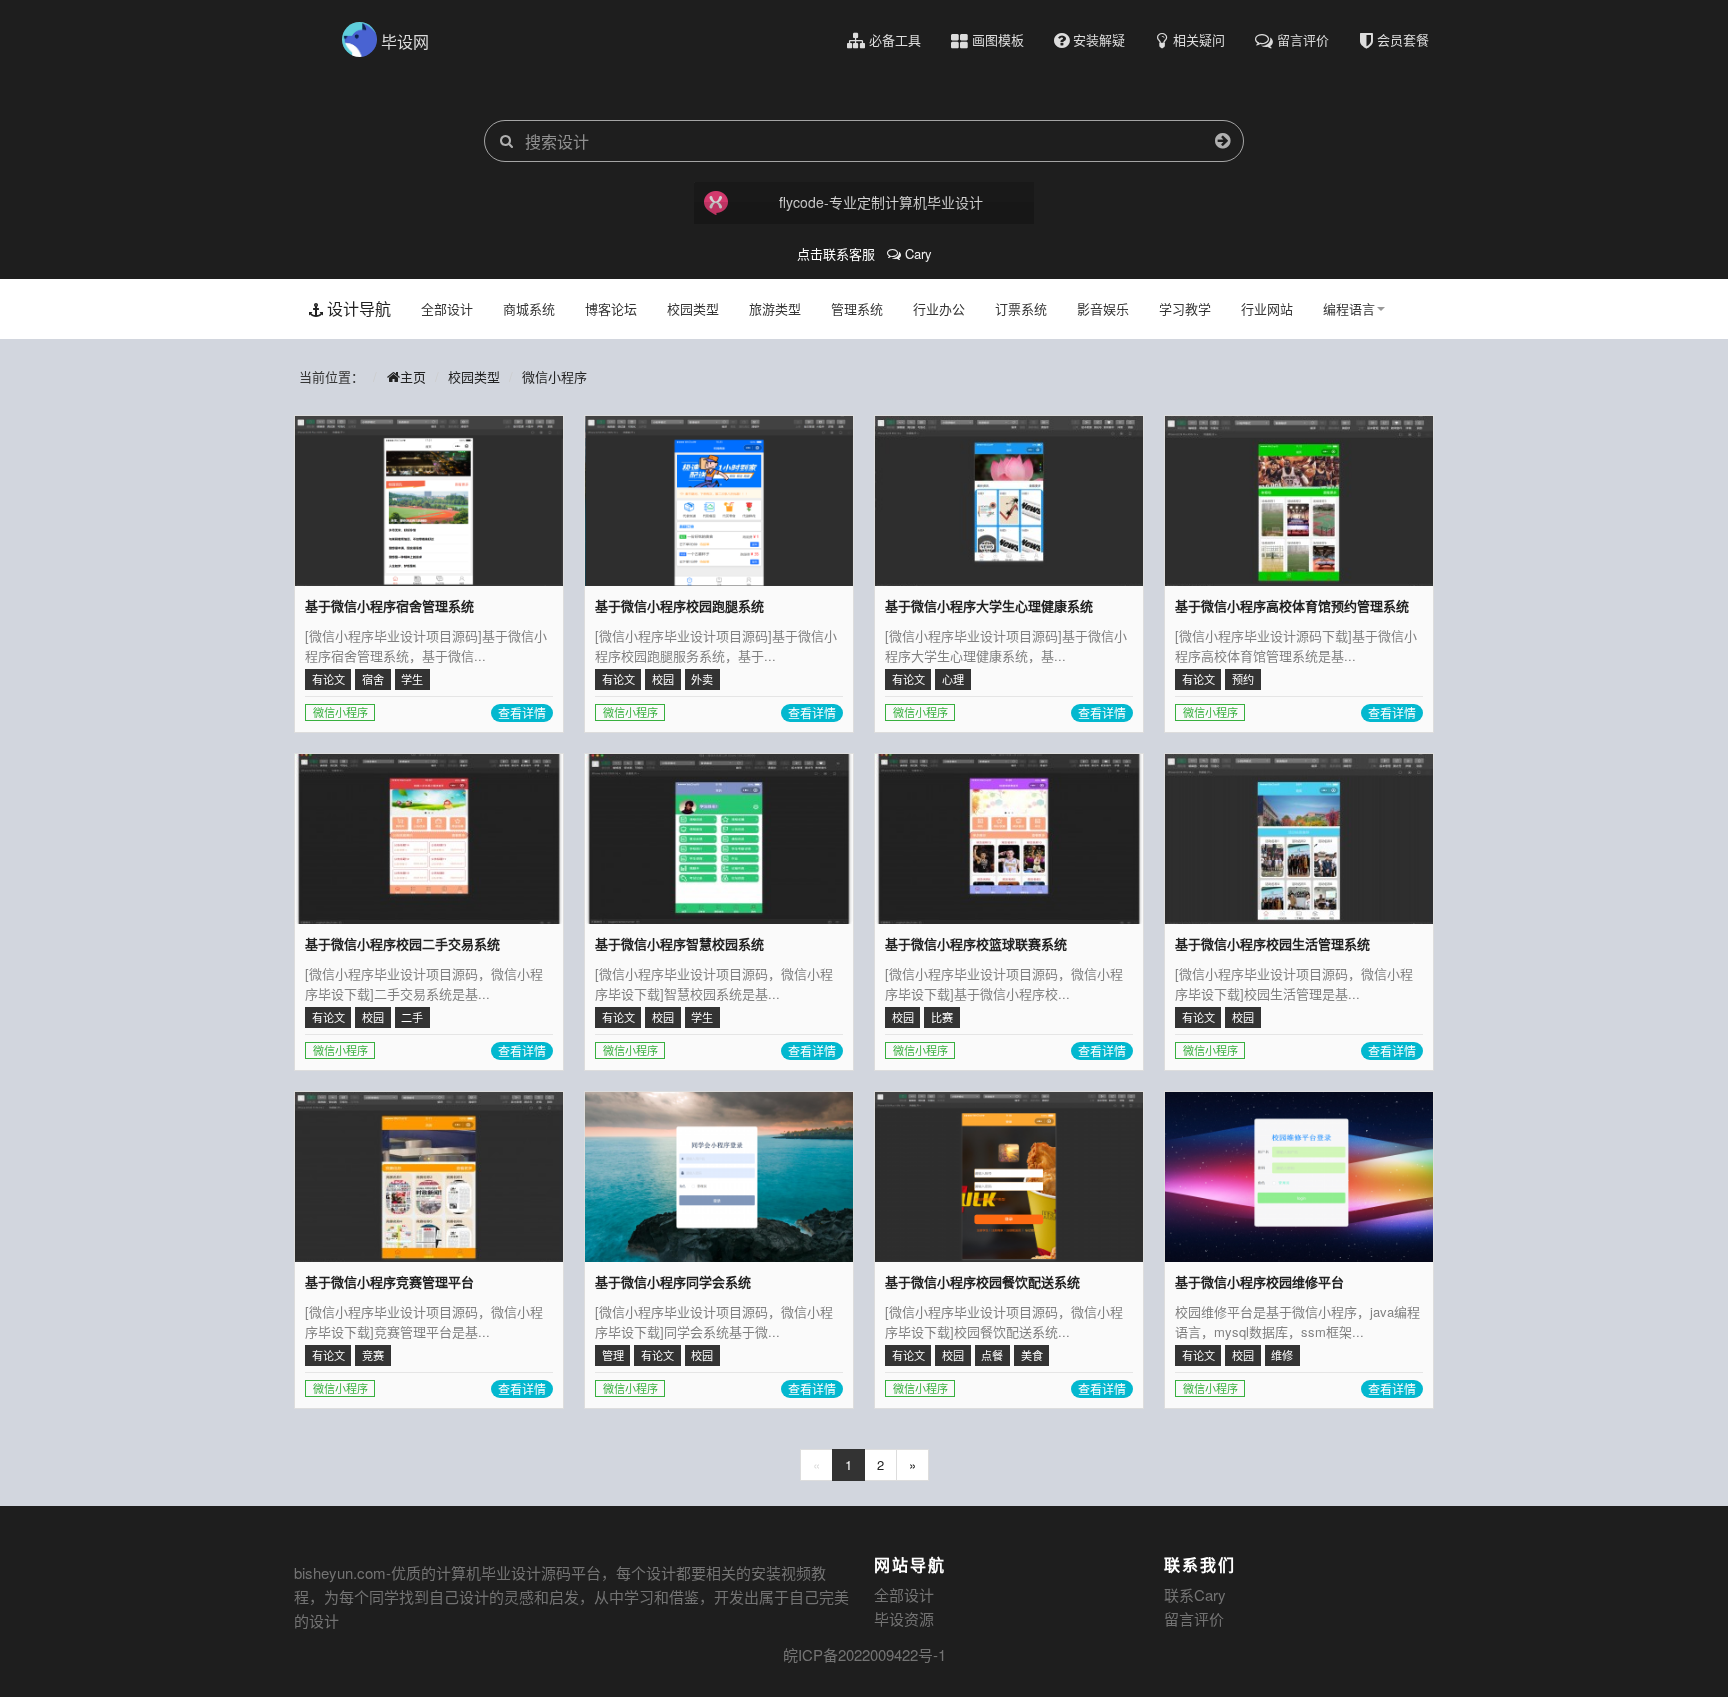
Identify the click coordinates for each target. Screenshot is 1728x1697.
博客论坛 (611, 308)
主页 (413, 376)
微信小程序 (554, 376)
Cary (916, 253)
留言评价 (1194, 1618)
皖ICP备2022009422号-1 (864, 1654)
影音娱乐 (1103, 308)
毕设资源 (904, 1618)
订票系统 (1021, 308)
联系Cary (1195, 1594)
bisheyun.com (340, 1572)
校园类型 (693, 308)
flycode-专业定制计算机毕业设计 (881, 202)
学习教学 (1185, 308)
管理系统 (857, 308)
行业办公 (939, 308)
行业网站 (1267, 308)
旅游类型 (775, 308)
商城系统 (529, 308)
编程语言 (1349, 308)
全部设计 (447, 308)
